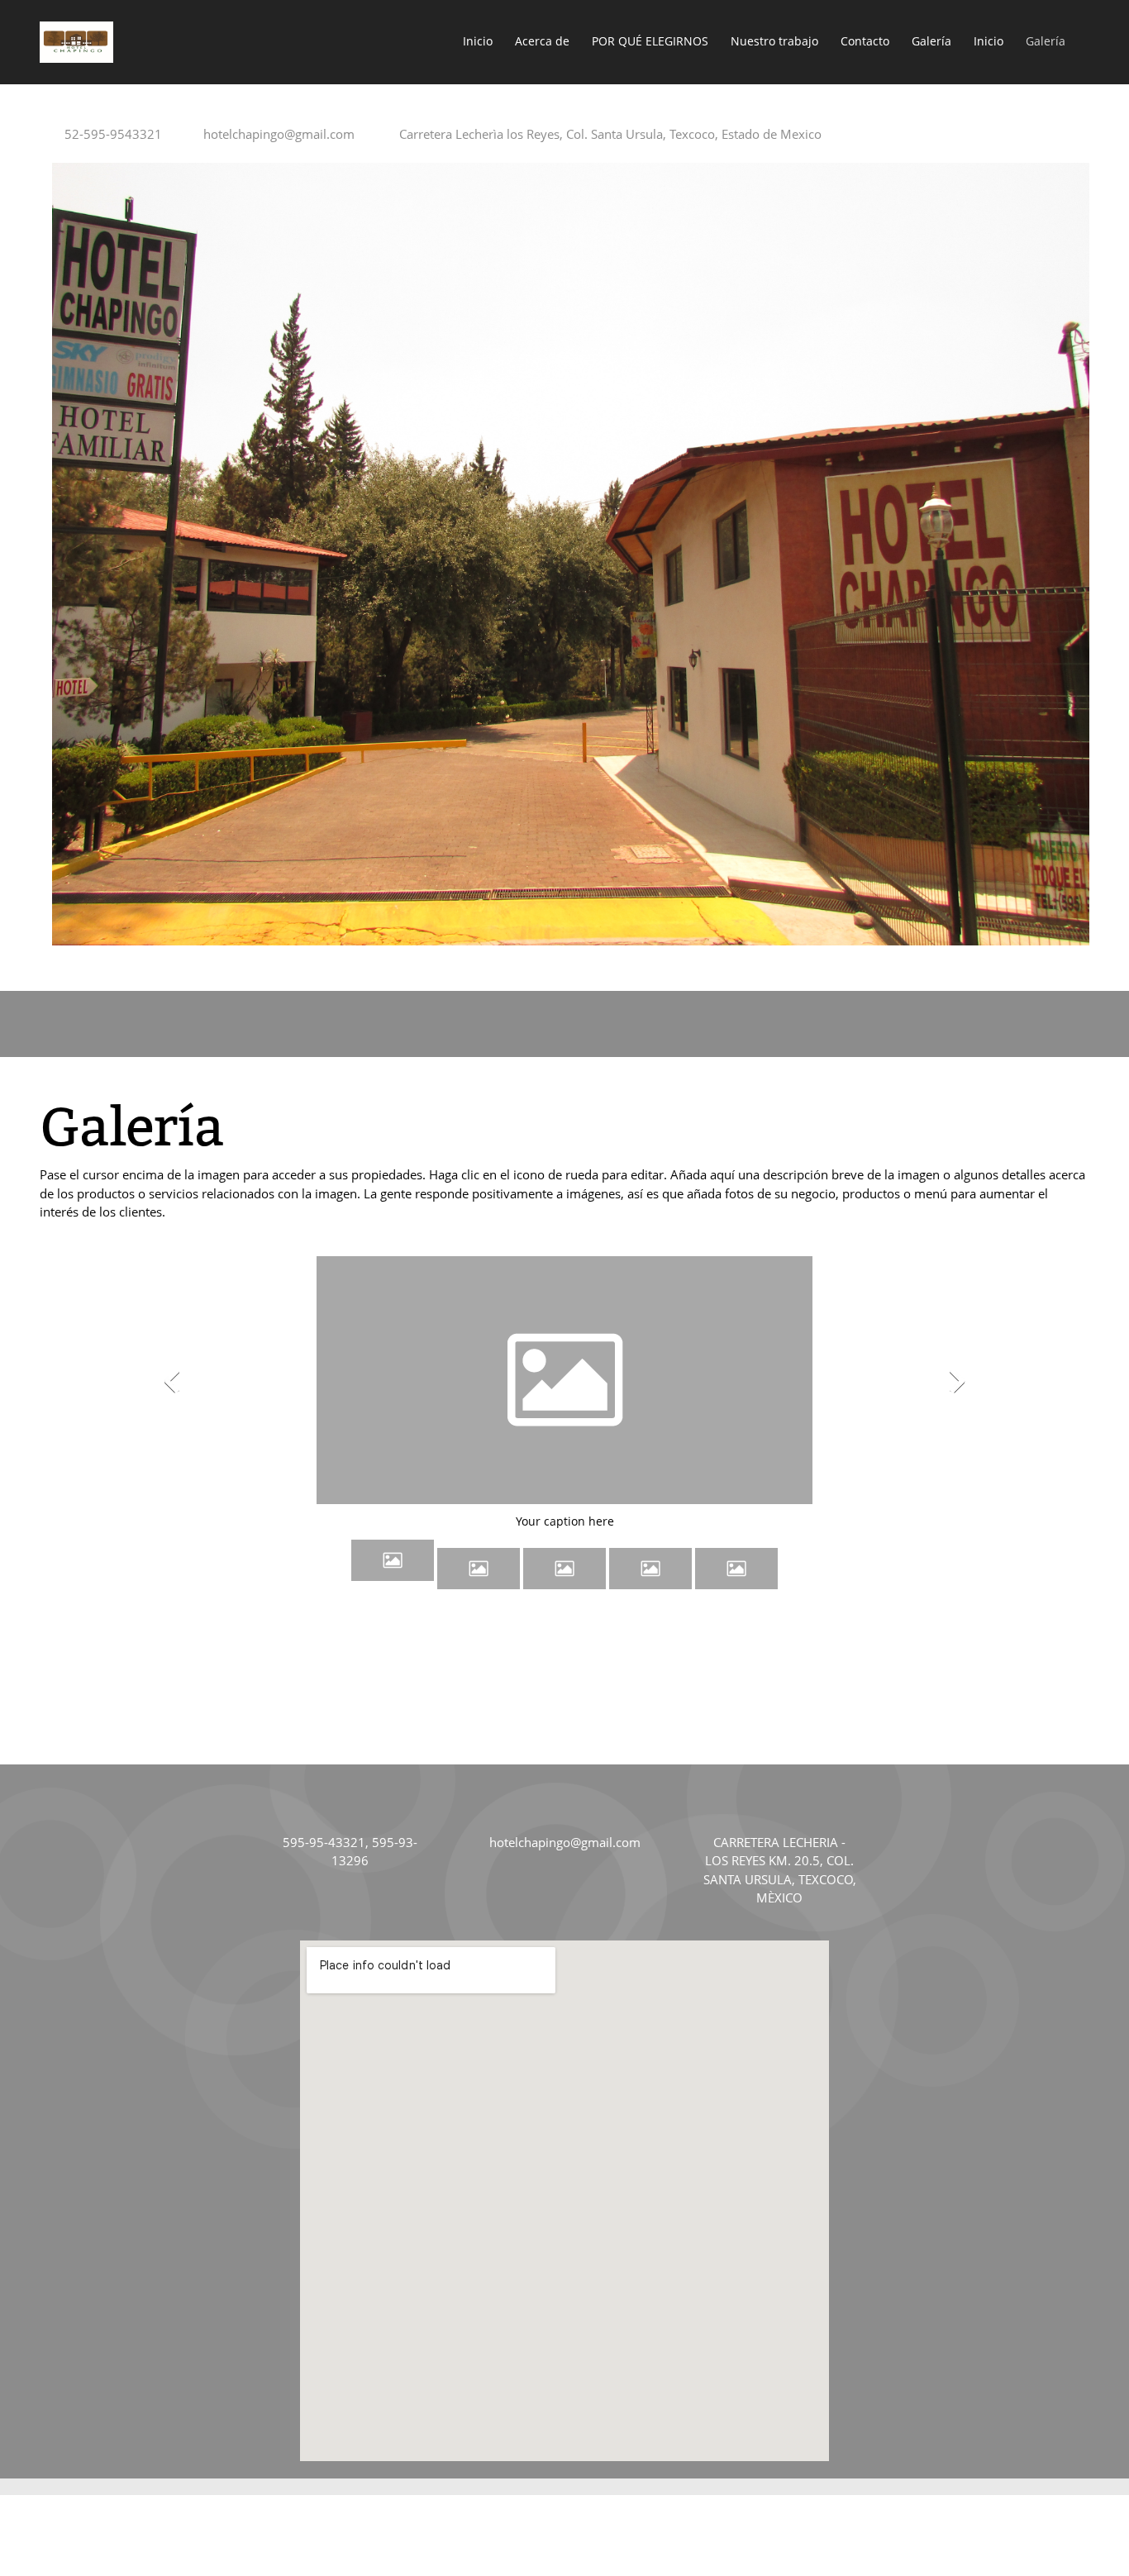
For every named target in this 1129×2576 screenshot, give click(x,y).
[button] (564, 1385)
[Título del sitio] (76, 42)
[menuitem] (479, 42)
